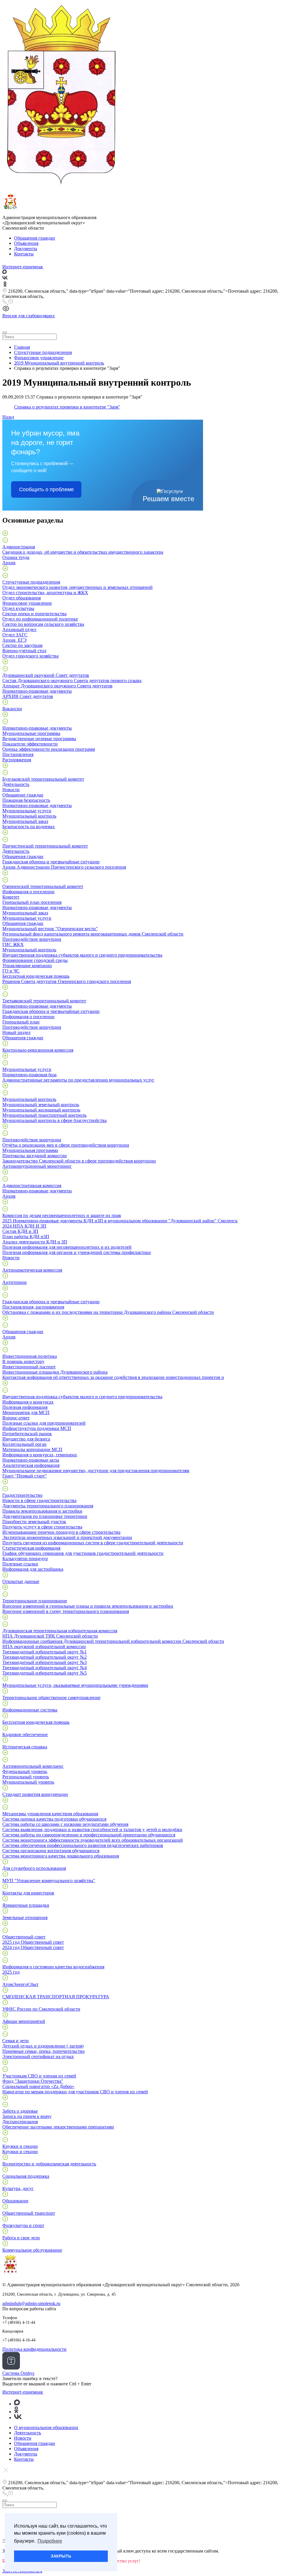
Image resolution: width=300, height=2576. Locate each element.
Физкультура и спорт (23, 2225)
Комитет (11, 897)
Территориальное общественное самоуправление (51, 1698)
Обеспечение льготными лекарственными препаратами (58, 2127)
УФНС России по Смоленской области (41, 2009)
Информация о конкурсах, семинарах (40, 1455)
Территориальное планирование (35, 1601)
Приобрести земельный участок (34, 1522)
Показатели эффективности (30, 744)
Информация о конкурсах (28, 1402)
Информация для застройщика (33, 1569)
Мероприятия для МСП (26, 1412)
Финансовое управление (27, 603)
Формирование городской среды (35, 960)
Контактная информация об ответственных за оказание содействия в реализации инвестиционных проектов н (113, 1377)
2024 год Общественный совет (33, 1947)
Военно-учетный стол (24, 651)
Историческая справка (25, 1747)
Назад (8, 417)
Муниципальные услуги (27, 811)
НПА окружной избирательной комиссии (44, 1647)
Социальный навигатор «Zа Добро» (38, 2086)
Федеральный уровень (25, 1771)
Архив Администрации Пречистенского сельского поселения (64, 867)
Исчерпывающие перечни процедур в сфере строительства (61, 1532)
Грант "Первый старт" (25, 1476)
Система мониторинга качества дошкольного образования (61, 1856)
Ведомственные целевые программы (39, 739)
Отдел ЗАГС (15, 635)
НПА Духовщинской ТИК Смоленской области (50, 1636)
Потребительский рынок (27, 1434)
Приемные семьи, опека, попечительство (44, 2051)
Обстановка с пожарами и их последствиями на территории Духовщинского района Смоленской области (108, 1312)
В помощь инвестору (23, 1361)
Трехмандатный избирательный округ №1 (45, 1652)
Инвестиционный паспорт (29, 1367)
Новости (11, 790)
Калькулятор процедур (25, 1559)
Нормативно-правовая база (29, 1075)
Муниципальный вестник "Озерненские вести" (50, 929)
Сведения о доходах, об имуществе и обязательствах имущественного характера (83, 552)
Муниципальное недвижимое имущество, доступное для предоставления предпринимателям (96, 1471)
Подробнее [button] (50, 2541)
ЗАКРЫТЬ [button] (61, 2556)
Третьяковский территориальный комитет (44, 1001)
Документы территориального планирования (48, 1506)
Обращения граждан (35, 238)
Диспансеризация (20, 2122)
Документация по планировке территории (45, 1516)
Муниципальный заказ (25, 821)
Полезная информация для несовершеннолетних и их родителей (67, 1247)
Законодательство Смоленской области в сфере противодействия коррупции (79, 1161)
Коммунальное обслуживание (32, 2250)
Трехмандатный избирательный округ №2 (45, 1657)
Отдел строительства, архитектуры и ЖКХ (45, 593)
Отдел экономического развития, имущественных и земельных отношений (77, 587)
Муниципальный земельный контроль (41, 1105)
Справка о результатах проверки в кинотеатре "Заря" (67, 407)
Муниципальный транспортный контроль (44, 1115)
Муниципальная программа (30, 1150)
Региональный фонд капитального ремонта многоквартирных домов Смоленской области (93, 934)
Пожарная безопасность (26, 800)
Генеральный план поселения (32, 902)
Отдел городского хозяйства (30, 656)
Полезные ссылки (20, 1564)
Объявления (26, 243)
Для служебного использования (34, 1868)
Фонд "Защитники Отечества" (33, 2081)
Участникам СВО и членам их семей (39, 2076)
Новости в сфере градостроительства (39, 1500)
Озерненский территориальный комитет (43, 886)
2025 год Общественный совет (33, 1942)
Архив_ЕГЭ (15, 640)
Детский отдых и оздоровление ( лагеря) (43, 2046)
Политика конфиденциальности (34, 2349)
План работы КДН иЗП (26, 1237)
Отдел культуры (18, 608)
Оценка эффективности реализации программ (49, 749)
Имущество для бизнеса (26, 1439)
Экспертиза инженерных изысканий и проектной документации (67, 1537)
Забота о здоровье (20, 2111)
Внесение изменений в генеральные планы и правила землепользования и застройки (88, 1606)
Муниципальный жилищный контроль (41, 1110)
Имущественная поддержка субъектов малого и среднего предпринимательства (82, 955)
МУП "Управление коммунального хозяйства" (49, 1881)
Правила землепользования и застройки (42, 1511)
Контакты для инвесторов (28, 1893)
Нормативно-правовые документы (37, 691)
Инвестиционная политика (30, 1356)
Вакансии (12, 709)
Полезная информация (25, 1407)
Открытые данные (21, 1581)
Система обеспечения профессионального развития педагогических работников (83, 1845)
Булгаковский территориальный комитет (43, 779)
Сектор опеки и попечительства (34, 614)
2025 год (11, 1972)
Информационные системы (30, 1710)
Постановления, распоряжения (33, 1307)
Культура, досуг (18, 2188)
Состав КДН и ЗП (20, 1231)
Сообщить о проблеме (46, 489)
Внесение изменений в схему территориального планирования (66, 1611)
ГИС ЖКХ (13, 944)
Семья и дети (16, 2041)
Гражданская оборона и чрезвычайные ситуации (51, 862)
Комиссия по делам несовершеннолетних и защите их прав (62, 1215)
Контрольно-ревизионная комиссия (38, 1050)
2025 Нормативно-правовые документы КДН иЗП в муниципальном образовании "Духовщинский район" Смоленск (120, 1221)
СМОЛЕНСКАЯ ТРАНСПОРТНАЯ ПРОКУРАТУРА (56, 1997)
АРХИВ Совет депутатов (28, 696)
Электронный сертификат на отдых (38, 2056)
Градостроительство (22, 1495)
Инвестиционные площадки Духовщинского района (55, 1372)
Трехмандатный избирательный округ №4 (45, 1668)
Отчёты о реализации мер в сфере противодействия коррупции (66, 1145)
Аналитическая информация (31, 1465)
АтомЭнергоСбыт (20, 1984)
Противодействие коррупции (32, 939)
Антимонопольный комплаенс (33, 1766)
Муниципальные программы (31, 733)
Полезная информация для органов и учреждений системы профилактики (77, 1252)
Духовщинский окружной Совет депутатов (46, 675)
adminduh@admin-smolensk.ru (31, 2303)
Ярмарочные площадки (26, 1905)
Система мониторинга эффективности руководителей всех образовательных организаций (93, 1840)
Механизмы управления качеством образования (50, 1814)
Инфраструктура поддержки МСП (37, 1428)
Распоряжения (17, 760)
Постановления (18, 754)
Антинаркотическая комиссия (32, 1270)
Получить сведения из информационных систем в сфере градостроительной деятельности (93, 1543)
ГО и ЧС (11, 971)
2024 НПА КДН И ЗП (24, 1226)
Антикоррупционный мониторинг (37, 1166)
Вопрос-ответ (16, 1418)
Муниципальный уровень (28, 1782)
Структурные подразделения (31, 582)
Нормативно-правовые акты (31, 1460)
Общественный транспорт (29, 2213)
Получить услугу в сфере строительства (42, 1527)
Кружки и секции (20, 2146)
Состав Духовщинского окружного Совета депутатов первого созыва (72, 681)
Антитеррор (15, 1282)
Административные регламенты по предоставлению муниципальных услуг (78, 1080)
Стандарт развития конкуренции (35, 1794)
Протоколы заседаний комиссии (35, 1156)
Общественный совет (24, 1937)
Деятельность (16, 784)
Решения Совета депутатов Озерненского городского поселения (67, 981)
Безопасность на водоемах (29, 827)
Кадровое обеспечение (25, 1734)
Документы (26, 249)
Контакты (24, 254)
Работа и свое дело (21, 2238)
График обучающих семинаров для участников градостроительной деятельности (83, 1553)
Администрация (19, 547)
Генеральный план (21, 1022)
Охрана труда (16, 557)
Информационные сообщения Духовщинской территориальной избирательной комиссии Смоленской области (113, 1641)
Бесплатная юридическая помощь (36, 976)
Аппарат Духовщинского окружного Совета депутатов (57, 686)
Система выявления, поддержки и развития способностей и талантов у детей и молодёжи (92, 1830)
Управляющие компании (27, 966)
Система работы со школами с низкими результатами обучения (65, 1824)
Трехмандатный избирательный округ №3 (45, 1662)
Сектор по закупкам (22, 645)
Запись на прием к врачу (27, 2116)
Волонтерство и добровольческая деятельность (49, 2164)
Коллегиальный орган (24, 1444)
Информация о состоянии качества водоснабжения (53, 1967)
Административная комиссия (32, 1186)
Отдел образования (22, 598)
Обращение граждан (23, 795)
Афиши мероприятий (24, 2021)
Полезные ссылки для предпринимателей (44, 1423)
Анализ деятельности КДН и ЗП (35, 1242)
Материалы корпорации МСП (32, 1449)
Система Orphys (18, 2373)
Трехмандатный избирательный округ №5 (45, 1673)
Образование (15, 2201)
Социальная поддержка (26, 2176)
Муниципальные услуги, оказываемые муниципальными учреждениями (75, 1685)
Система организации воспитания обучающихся (51, 1851)
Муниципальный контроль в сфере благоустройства (54, 1120)
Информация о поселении (28, 892)
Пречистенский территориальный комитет (45, 846)
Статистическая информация (31, 1548)
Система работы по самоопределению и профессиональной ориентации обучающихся (89, 1835)
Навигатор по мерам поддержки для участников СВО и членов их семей (75, 2092)
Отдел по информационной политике (40, 619)
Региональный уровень (26, 1777)
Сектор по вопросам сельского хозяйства (43, 624)
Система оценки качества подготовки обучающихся (54, 1819)
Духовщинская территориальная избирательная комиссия (60, 1631)
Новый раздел (16, 1032)
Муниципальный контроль (29, 816)
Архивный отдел (19, 629)
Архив (9, 563)
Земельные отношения (25, 1917)
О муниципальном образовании (46, 2427)
